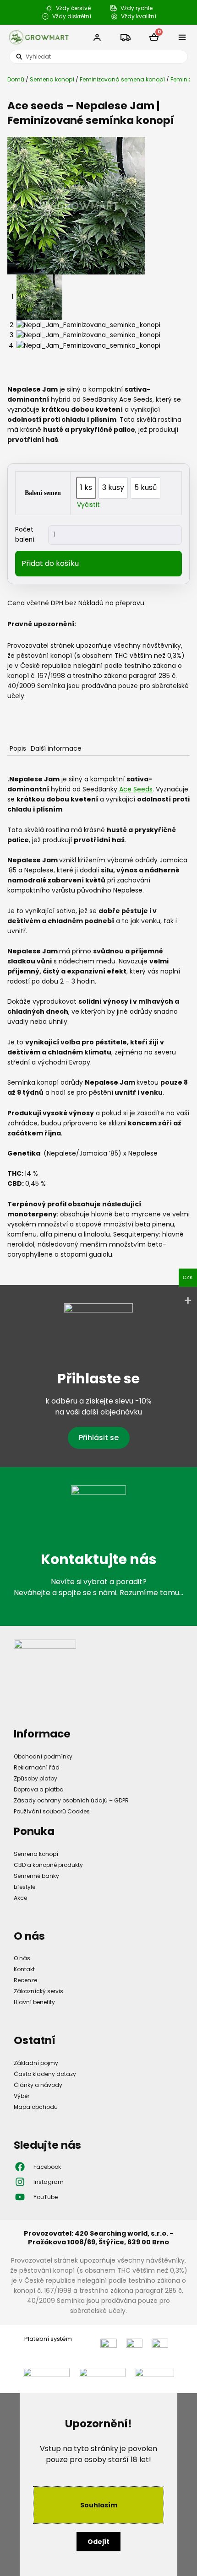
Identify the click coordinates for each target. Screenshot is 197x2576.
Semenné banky (36, 1876)
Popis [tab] (18, 748)
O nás (22, 1958)
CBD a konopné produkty (48, 1865)
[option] (86, 488)
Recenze (25, 1980)
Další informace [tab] (56, 748)
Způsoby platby (36, 1778)
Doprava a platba (39, 1789)
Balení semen (43, 493)
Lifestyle (25, 1887)
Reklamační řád (37, 1767)
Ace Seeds (136, 789)
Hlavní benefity (34, 2002)
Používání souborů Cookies (52, 1811)
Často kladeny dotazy (45, 2074)
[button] (182, 38)
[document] (98, 2485)
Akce (20, 1898)
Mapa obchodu (36, 2107)
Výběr (22, 2096)
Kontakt (24, 1969)
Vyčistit (88, 505)
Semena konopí (52, 79)
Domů (16, 79)
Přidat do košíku (50, 563)
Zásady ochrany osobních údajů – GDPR (71, 1800)
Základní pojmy (36, 2063)
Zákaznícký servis (38, 1991)
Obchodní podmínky (43, 1756)
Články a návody (38, 2085)
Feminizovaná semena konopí (122, 79)
